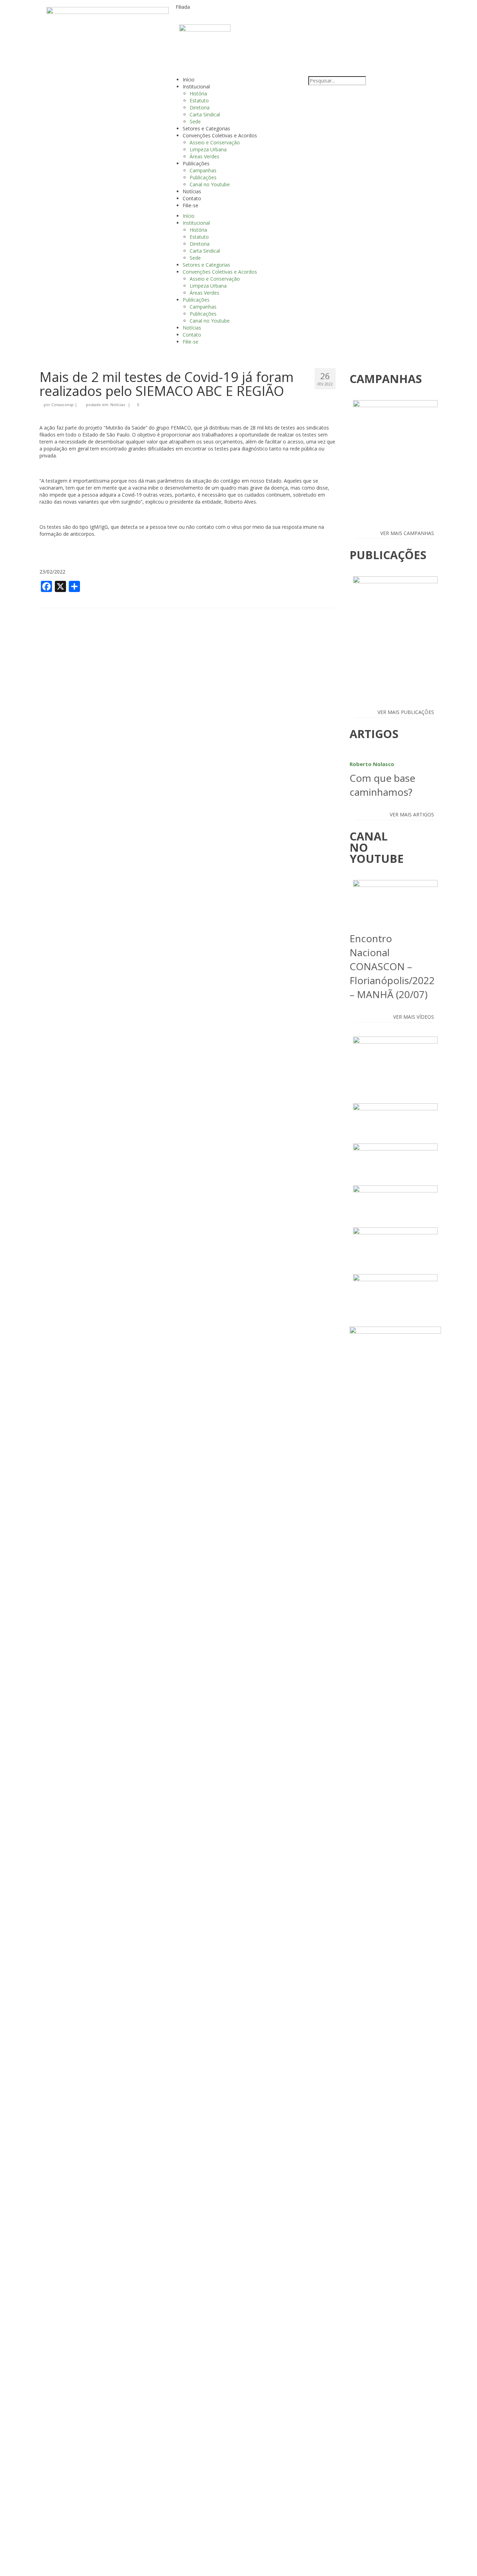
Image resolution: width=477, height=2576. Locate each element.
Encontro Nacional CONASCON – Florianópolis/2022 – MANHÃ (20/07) (392, 966)
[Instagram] (317, 12)
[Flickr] (355, 12)
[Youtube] (336, 12)
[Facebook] (374, 12)
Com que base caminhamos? (382, 780)
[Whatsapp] (392, 12)
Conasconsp (63, 405)
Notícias (118, 405)
